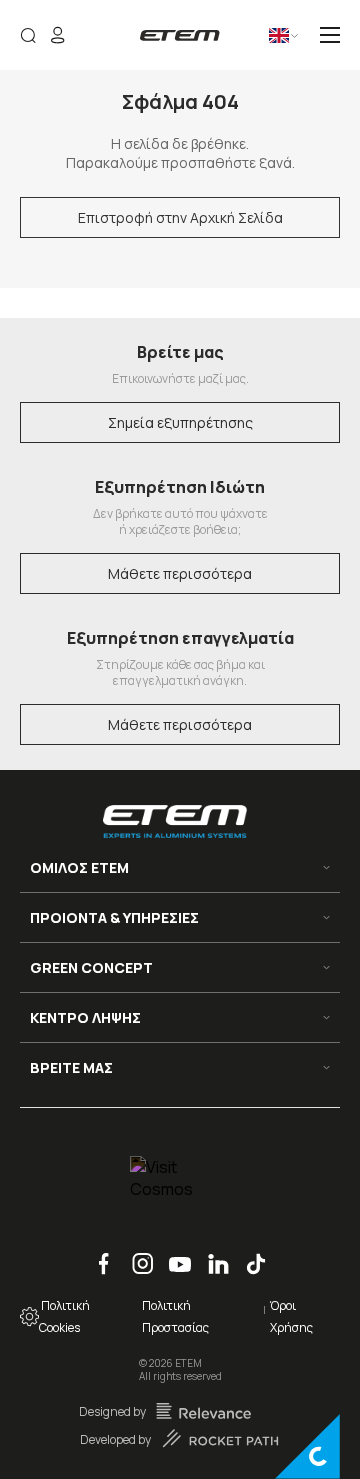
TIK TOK (248, 1253)
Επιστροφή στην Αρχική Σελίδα (180, 217)
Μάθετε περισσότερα (180, 573)
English (264, 42)
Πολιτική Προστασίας (175, 1316)
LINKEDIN (211, 1253)
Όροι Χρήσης (291, 1316)
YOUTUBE (173, 1253)
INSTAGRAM (136, 1253)
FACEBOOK (97, 1253)
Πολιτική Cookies (64, 1316)
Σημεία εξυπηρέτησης (180, 422)
